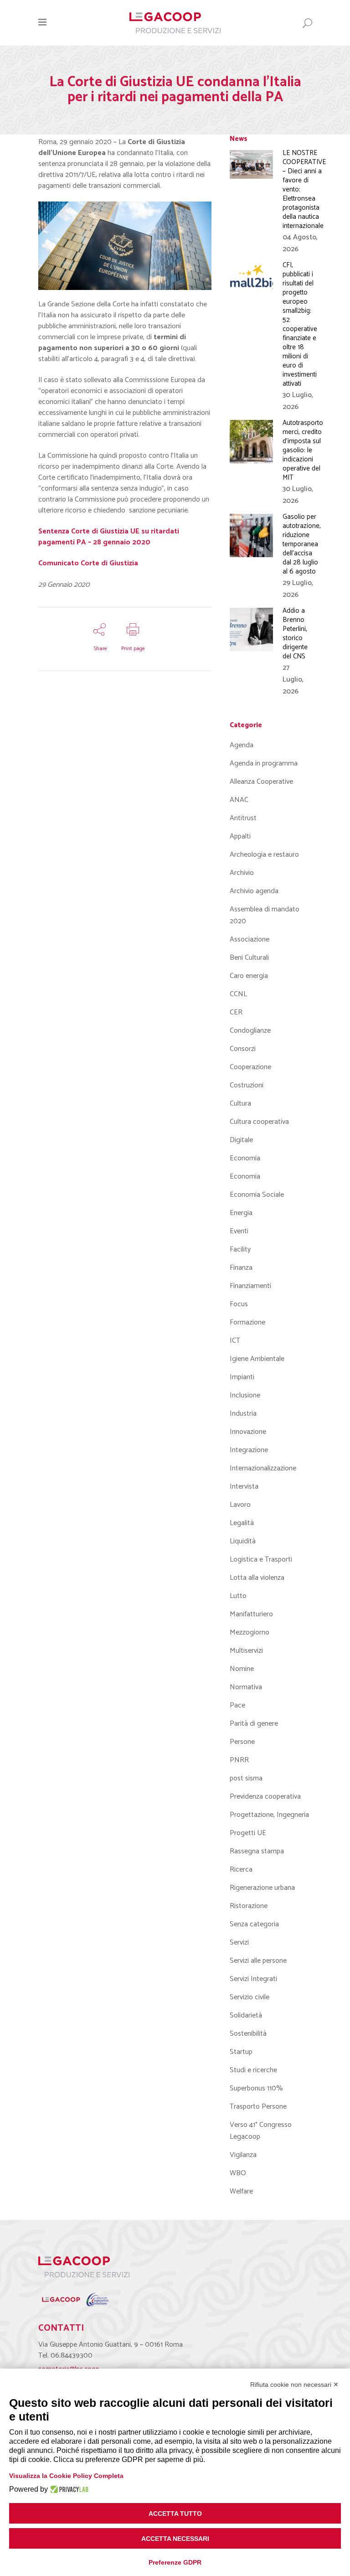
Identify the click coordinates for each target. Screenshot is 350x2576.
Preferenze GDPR (175, 2562)
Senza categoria (254, 1924)
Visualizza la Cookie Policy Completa (66, 2476)
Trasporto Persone (258, 2107)
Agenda (242, 745)
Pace (237, 1705)
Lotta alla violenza (257, 1578)
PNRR (239, 1760)
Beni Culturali (249, 958)
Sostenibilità (248, 2034)
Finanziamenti (250, 1286)
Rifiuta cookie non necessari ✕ (294, 2385)
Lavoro (240, 1505)
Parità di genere (254, 1724)
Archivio (242, 873)
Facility (240, 1249)
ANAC (239, 800)
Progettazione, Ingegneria (269, 1815)
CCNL (238, 994)
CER (236, 1012)
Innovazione (248, 1432)
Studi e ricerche (253, 2070)
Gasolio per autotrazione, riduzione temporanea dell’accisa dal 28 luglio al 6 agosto (302, 544)
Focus (239, 1304)
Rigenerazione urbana (262, 1888)
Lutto (238, 1596)
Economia (245, 1158)
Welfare (241, 2191)
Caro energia (249, 976)
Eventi (239, 1231)
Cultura (240, 1104)
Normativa (246, 1687)
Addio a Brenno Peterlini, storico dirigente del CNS (295, 634)
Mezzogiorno (250, 1632)
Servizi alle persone (258, 1961)
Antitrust (243, 818)
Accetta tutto (175, 2514)
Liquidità (243, 1541)
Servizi (239, 1942)
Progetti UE (248, 1833)
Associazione (250, 939)
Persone (242, 1742)
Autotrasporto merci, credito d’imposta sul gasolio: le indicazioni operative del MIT (303, 450)
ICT (235, 1341)
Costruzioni (247, 1085)
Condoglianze (250, 1031)
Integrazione (249, 1450)
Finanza (241, 1268)
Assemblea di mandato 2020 (265, 915)
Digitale (241, 1140)
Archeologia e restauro (264, 855)
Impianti (242, 1377)
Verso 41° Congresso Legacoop (261, 2131)
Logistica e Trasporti (261, 1560)
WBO (238, 2173)
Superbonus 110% (256, 2088)
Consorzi (243, 1049)
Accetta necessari (175, 2539)
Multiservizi (246, 1651)
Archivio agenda (254, 891)
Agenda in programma (264, 763)
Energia (241, 1213)
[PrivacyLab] (68, 2489)
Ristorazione (249, 1906)
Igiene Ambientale (257, 1359)
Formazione (247, 1322)
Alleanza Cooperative (261, 782)
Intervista (244, 1487)
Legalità (242, 1523)
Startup (241, 2052)
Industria (243, 1414)
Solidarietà (246, 2015)
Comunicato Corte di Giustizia (88, 563)
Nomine (242, 1669)
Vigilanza (243, 2155)
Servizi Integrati (253, 1979)
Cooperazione (250, 1067)
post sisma (246, 1778)
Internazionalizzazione (263, 1468)
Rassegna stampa (257, 1851)
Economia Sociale (257, 1195)
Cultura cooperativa (259, 1122)
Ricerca (241, 1870)
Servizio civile (250, 1997)
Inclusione (245, 1395)
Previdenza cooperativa (265, 1797)
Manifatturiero (251, 1614)
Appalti (240, 836)
